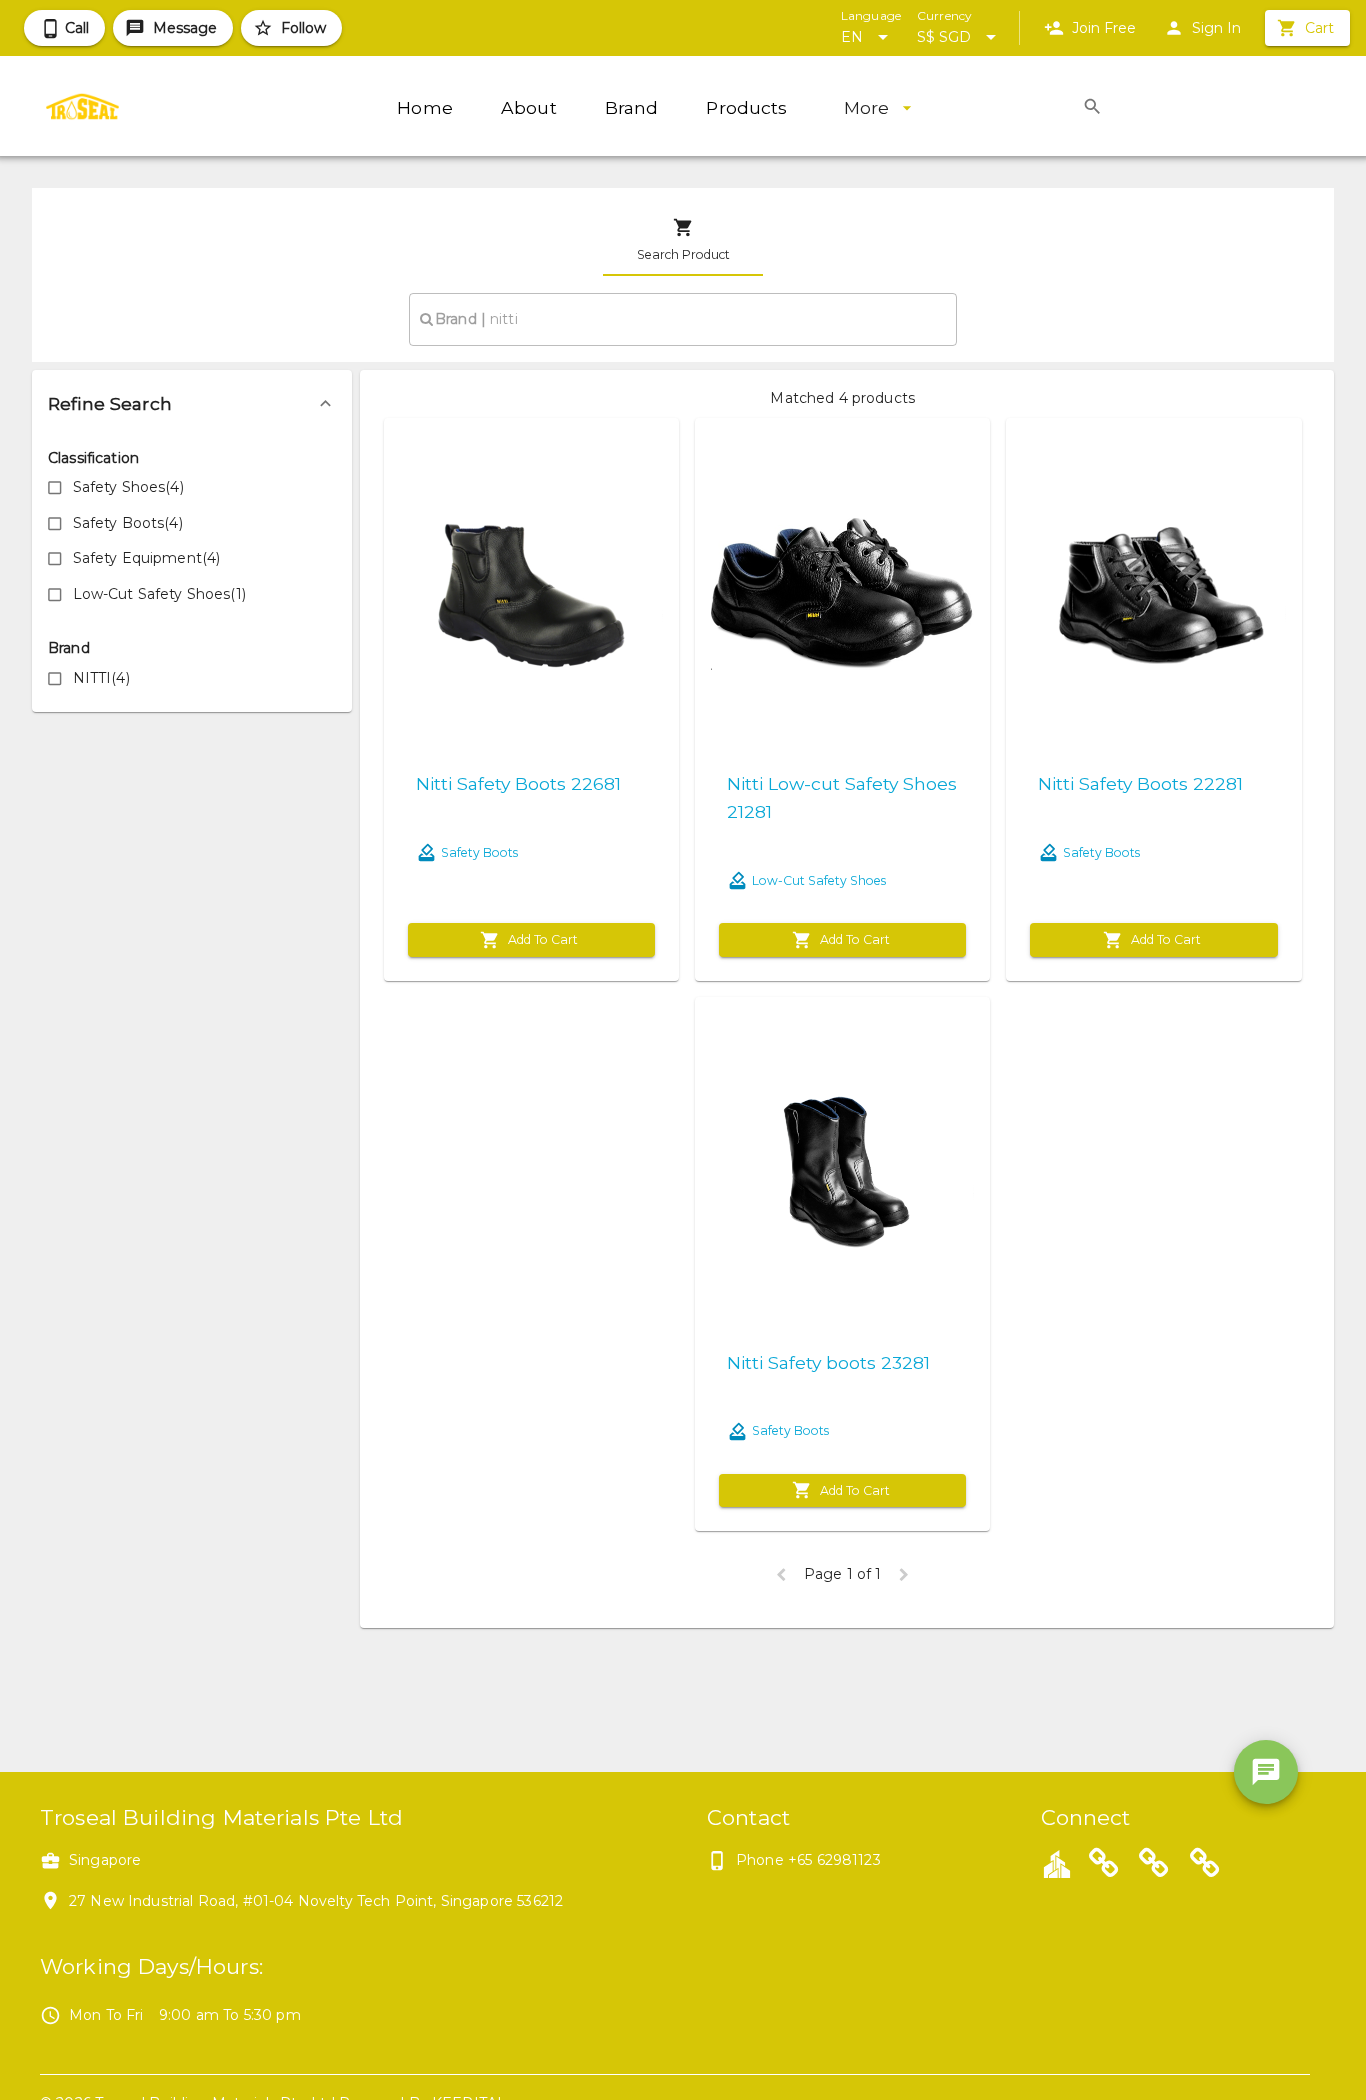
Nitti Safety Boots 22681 (518, 783)
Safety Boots (479, 852)
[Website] (1104, 1866)
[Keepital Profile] (1057, 1863)
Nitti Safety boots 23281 (828, 1362)
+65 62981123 (834, 1860)
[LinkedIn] (1205, 1866)
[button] (192, 404)
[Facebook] (1154, 1866)
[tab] (683, 240)
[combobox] (683, 319)
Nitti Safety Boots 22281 (1140, 783)
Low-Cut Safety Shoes (819, 880)
